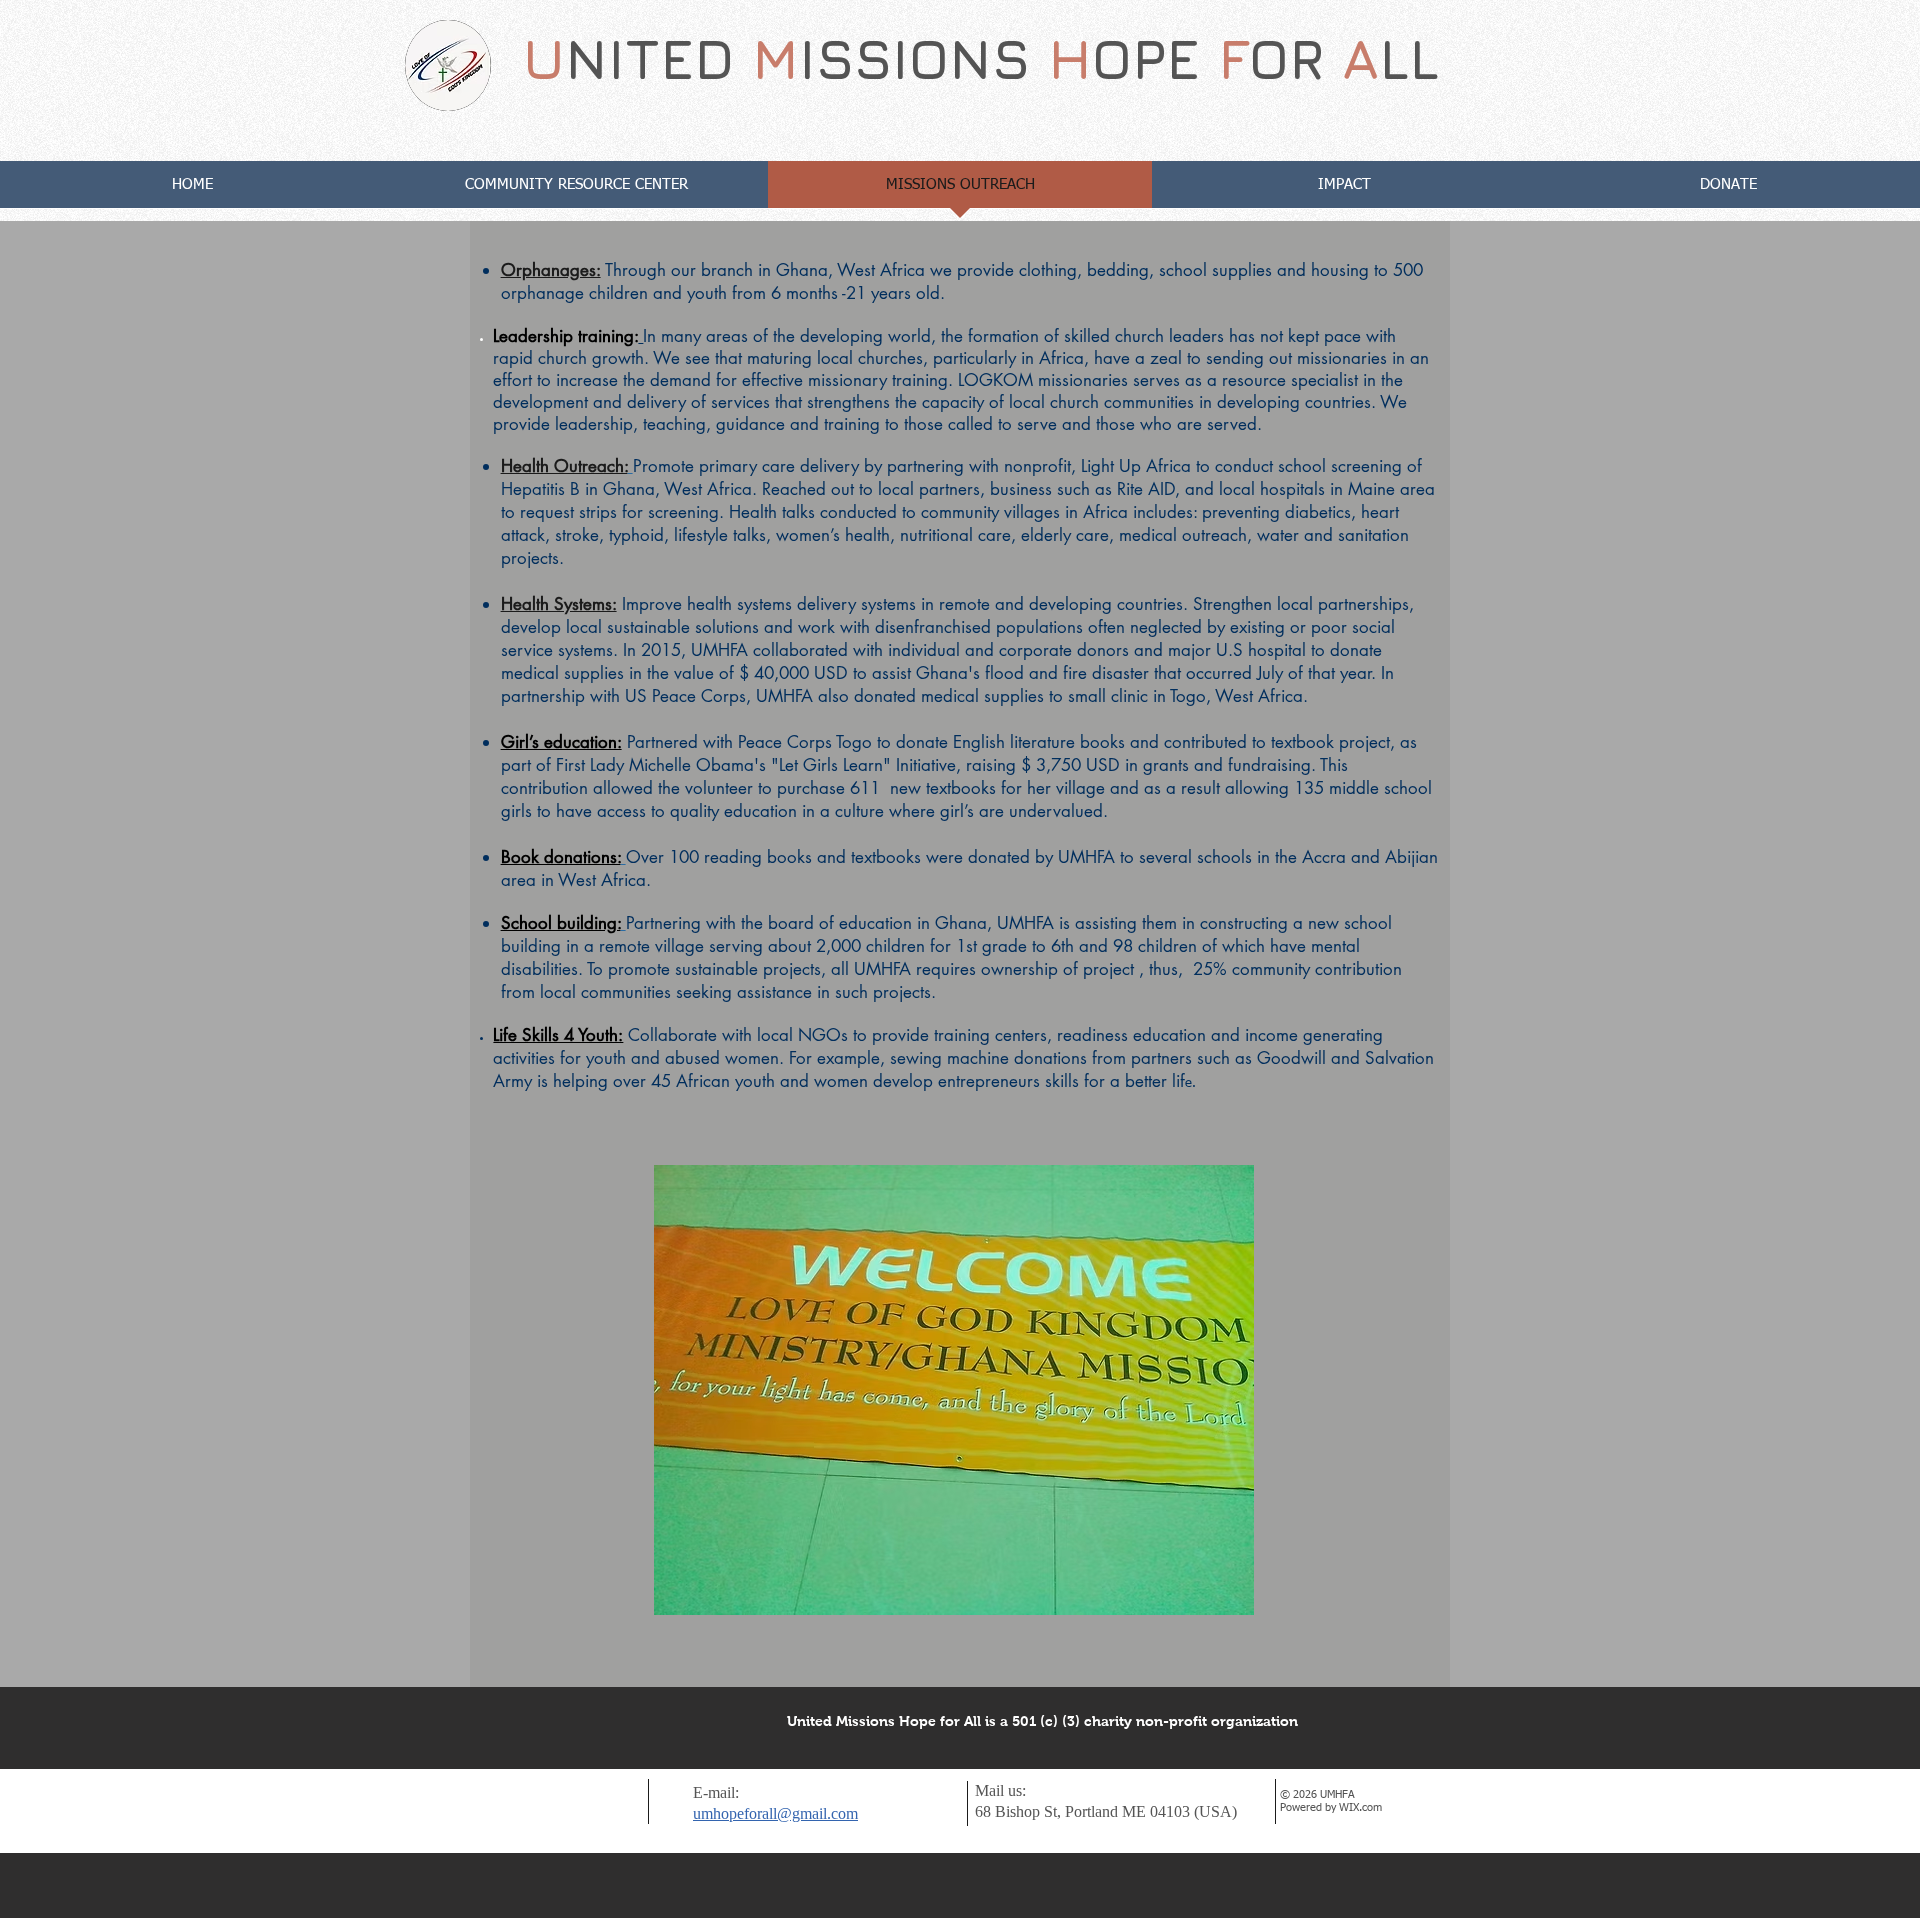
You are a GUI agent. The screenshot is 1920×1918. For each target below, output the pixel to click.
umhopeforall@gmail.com (775, 1813)
